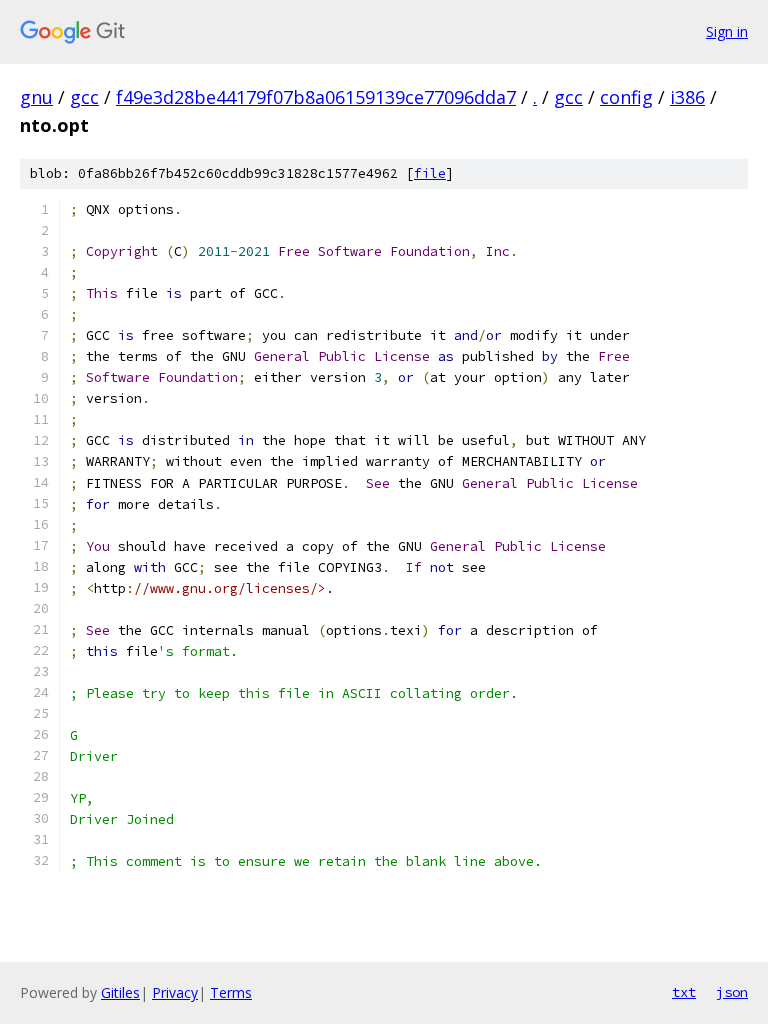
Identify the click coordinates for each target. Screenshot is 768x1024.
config (626, 97)
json (732, 992)
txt (684, 992)
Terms (231, 992)
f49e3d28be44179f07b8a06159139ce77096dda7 (316, 97)
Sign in (727, 31)
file (430, 173)
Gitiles (120, 992)
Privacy (175, 992)
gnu (36, 97)
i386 (687, 97)
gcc (84, 97)
